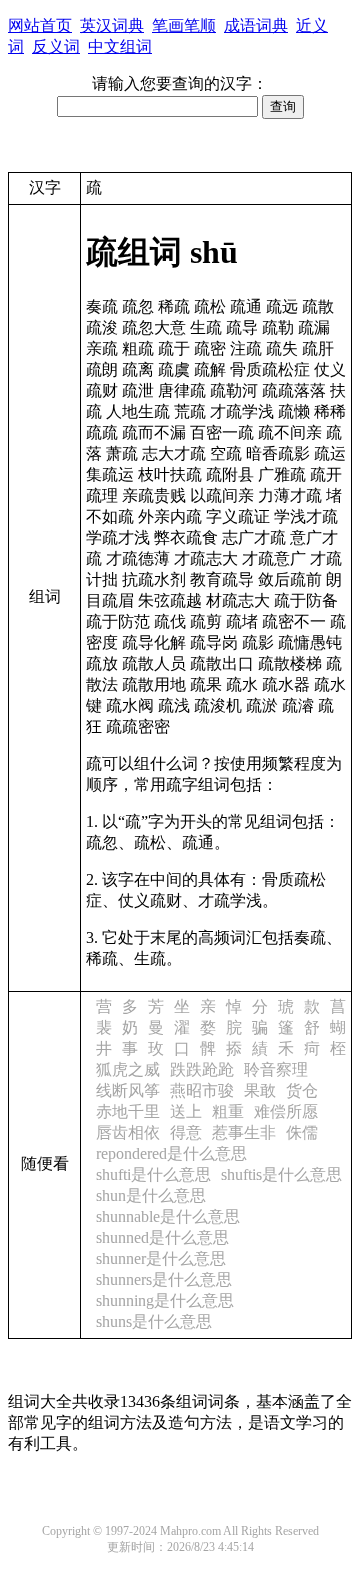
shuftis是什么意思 (281, 1174)
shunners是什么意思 (164, 1279)
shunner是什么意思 (161, 1258)
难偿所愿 (286, 1111)
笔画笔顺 (184, 25)
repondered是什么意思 (171, 1153)
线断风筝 (128, 1090)
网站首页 (40, 25)
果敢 (260, 1090)
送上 (186, 1111)
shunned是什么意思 (162, 1237)
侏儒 (302, 1132)
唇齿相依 (128, 1132)
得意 (186, 1132)
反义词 (56, 46)
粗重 (228, 1111)
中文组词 (120, 46)
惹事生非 (244, 1132)
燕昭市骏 (202, 1090)
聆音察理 (276, 1069)
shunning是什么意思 (165, 1300)
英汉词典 (112, 25)
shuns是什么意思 (154, 1321)
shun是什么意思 (151, 1195)
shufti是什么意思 (153, 1174)
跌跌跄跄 (202, 1069)
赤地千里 (128, 1111)
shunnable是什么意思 (168, 1216)
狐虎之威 (128, 1069)
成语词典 (256, 25)
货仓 (302, 1090)
